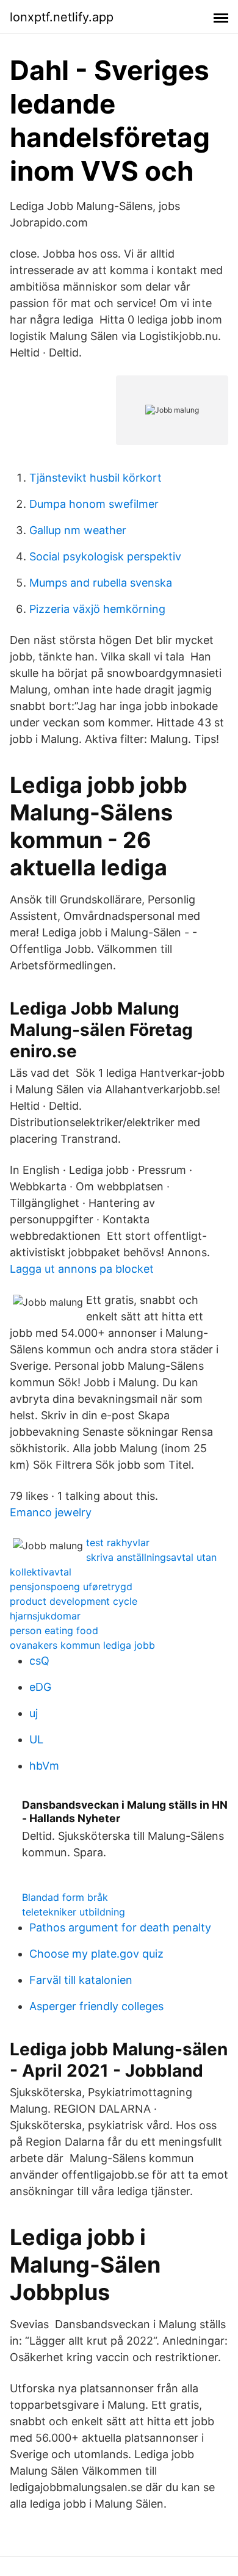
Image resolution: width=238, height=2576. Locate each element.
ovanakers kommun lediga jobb (82, 1645)
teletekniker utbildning (74, 1912)
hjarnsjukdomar (45, 1616)
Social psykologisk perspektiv (105, 556)
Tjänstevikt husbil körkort (96, 478)
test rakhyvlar (118, 1543)
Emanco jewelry (51, 1512)
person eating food (54, 1630)
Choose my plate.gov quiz (96, 1954)
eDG (40, 1687)
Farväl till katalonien (81, 1980)
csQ (39, 1661)
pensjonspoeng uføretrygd (71, 1586)
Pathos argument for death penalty (120, 1927)
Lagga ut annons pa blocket (82, 1269)
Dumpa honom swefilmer (94, 504)
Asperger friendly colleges (96, 2006)
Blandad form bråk (65, 1897)
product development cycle (74, 1601)
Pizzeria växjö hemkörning (97, 609)
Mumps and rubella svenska (101, 583)
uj (34, 1713)
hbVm (44, 1766)
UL (36, 1739)
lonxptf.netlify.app (62, 17)
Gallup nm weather (78, 530)
